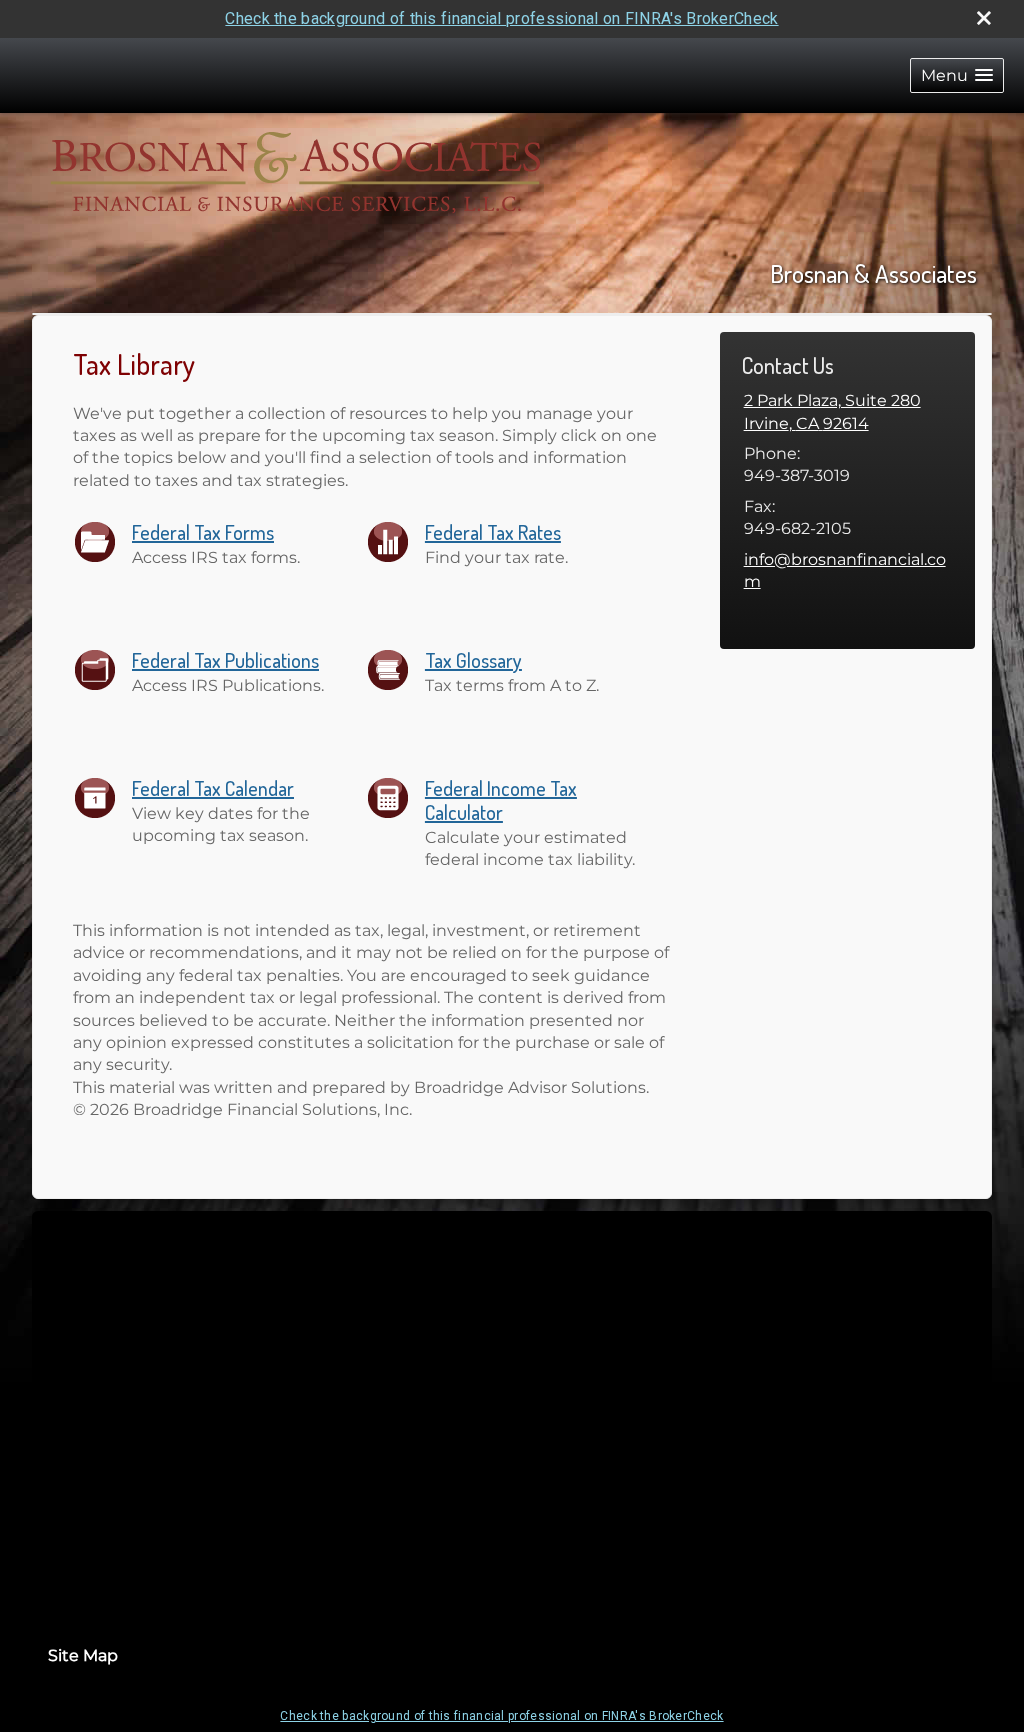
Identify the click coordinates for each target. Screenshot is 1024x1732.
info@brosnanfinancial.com (845, 570)
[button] (957, 75)
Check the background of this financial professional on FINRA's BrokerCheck (501, 18)
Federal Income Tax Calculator (501, 800)
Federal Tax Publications (225, 660)
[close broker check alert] (984, 18)
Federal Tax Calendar (213, 788)
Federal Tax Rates (493, 532)
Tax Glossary (473, 660)
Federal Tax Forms (203, 532)
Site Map (83, 1655)
